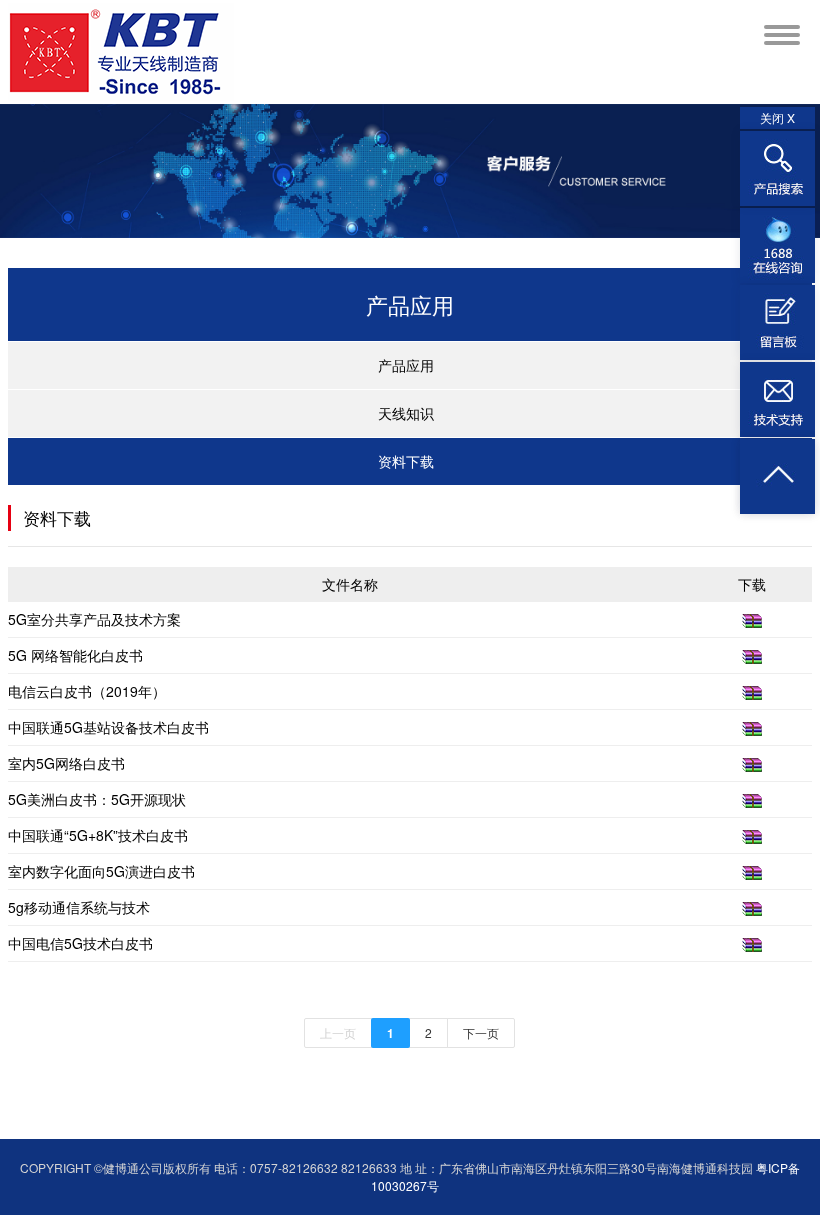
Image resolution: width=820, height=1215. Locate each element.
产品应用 (406, 365)
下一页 (481, 1032)
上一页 (338, 1032)
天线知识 (406, 413)
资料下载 (406, 461)
